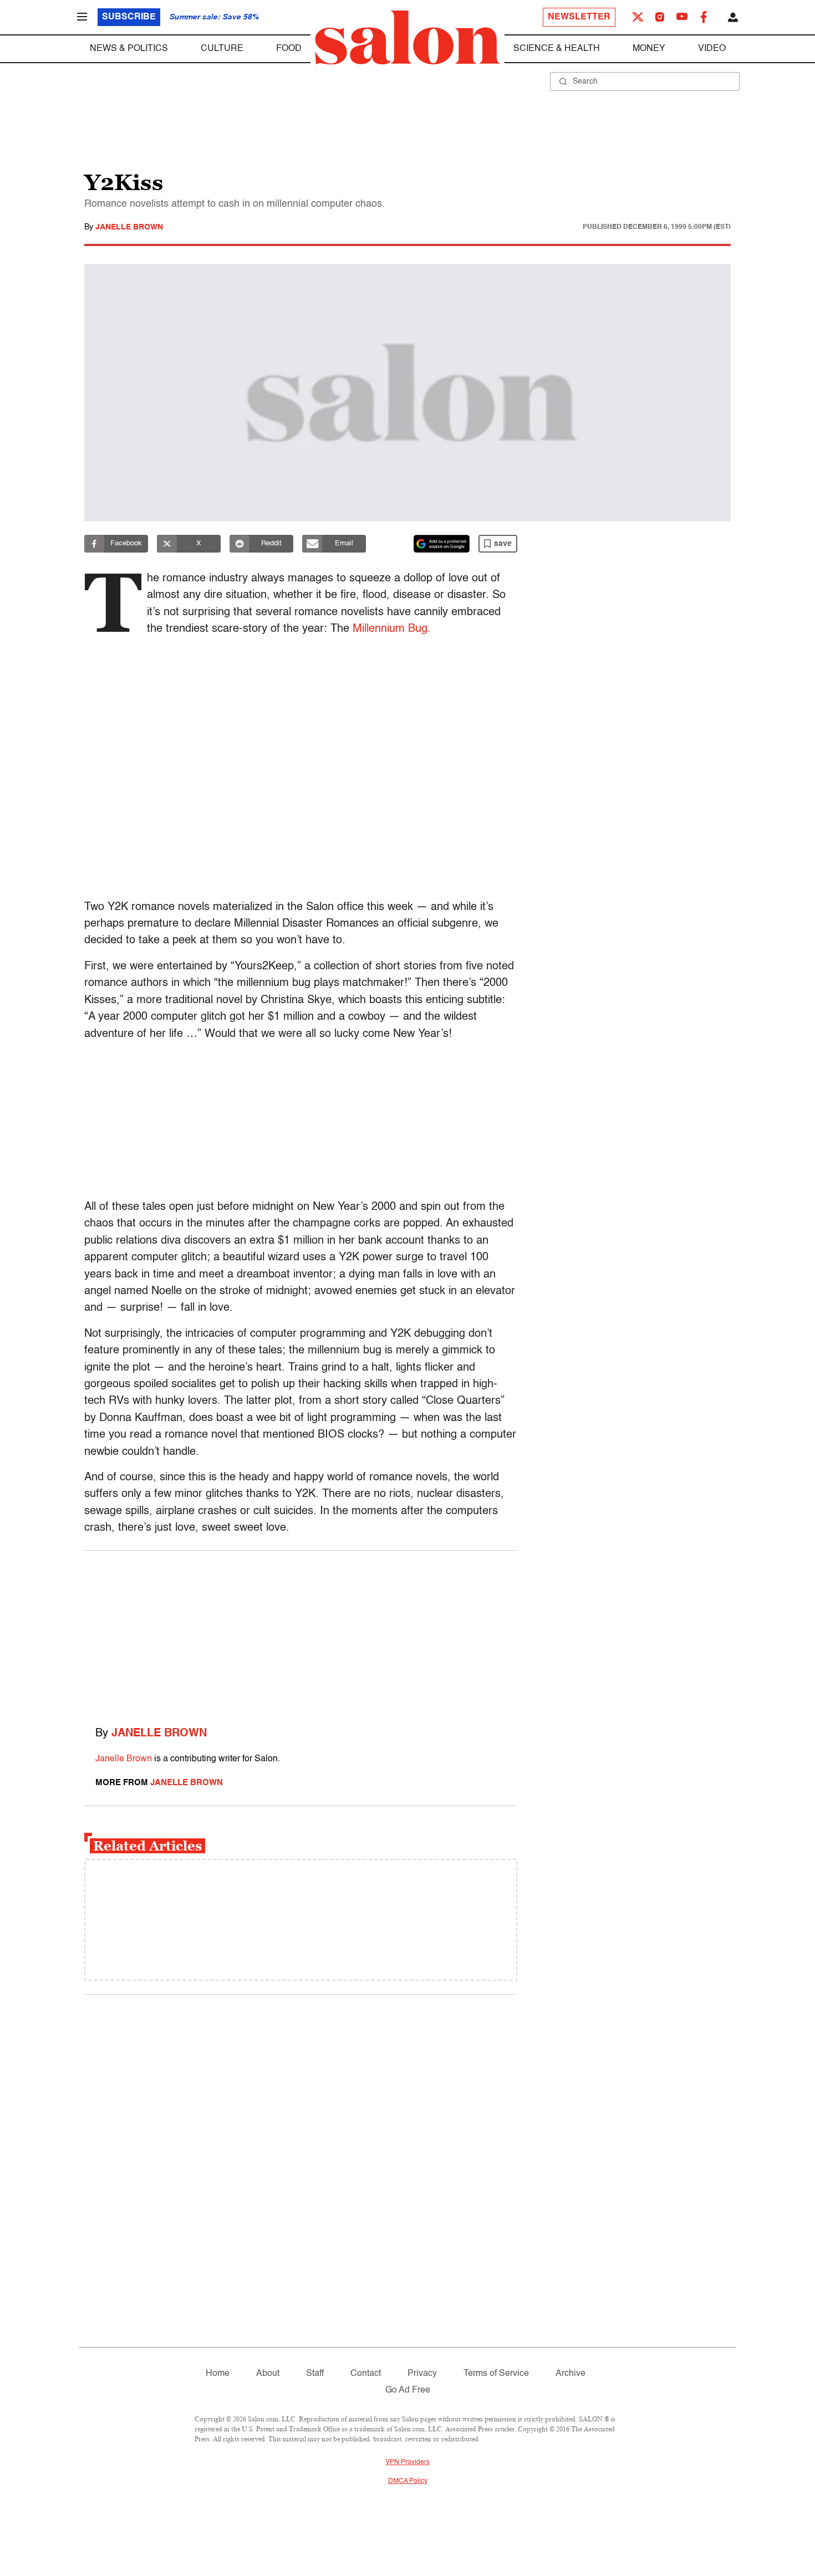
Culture (222, 49)
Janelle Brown (129, 227)
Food (289, 49)
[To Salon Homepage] (407, 38)
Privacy (422, 2374)
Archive (570, 2374)
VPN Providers (407, 2462)
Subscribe (129, 17)
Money (649, 49)
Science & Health (557, 49)
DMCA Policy (408, 2481)
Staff (315, 2374)
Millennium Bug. (392, 629)
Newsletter (579, 17)
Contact (366, 2374)
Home (218, 2374)
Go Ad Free (408, 2390)
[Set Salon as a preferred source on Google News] (442, 544)
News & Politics (129, 49)
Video (712, 49)
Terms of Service (496, 2374)
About (268, 2374)
